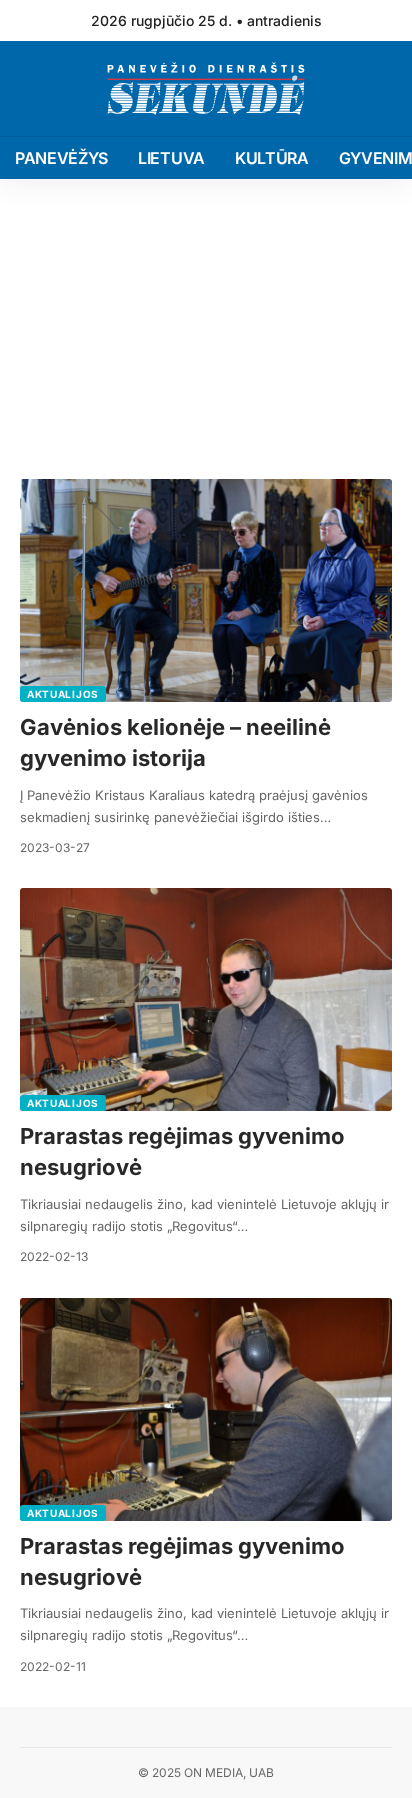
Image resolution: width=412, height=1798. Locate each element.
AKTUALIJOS (63, 694)
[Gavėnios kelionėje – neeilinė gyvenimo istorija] (206, 590)
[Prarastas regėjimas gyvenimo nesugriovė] (206, 999)
